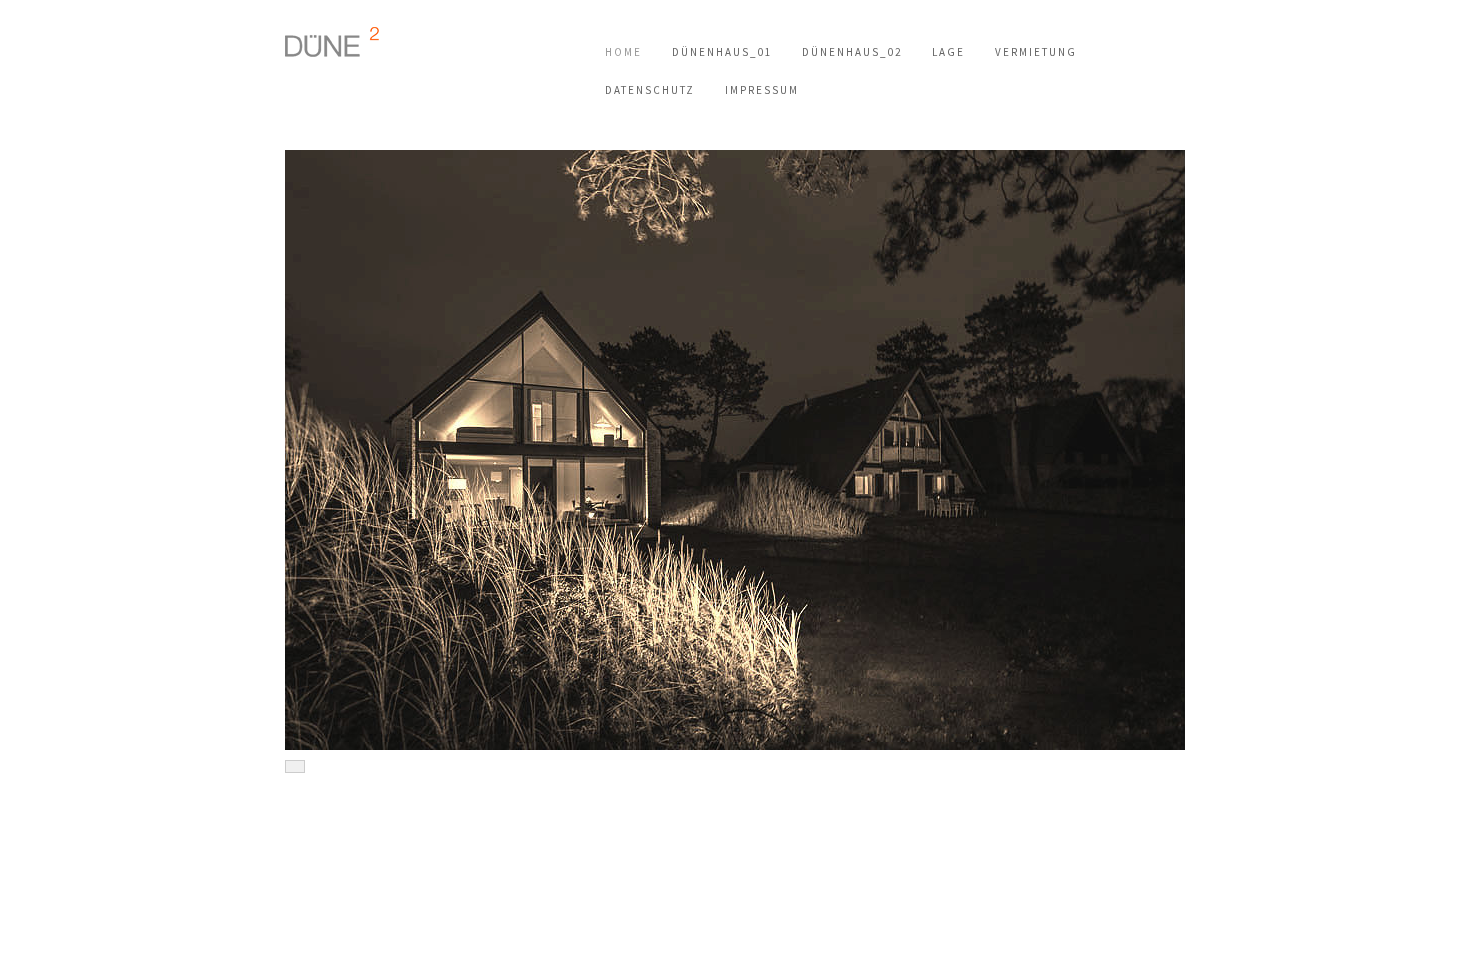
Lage (948, 52)
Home (623, 52)
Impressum (762, 90)
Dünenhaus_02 (852, 52)
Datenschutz (650, 90)
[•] (735, 450)
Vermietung (1036, 52)
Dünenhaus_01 (722, 52)
